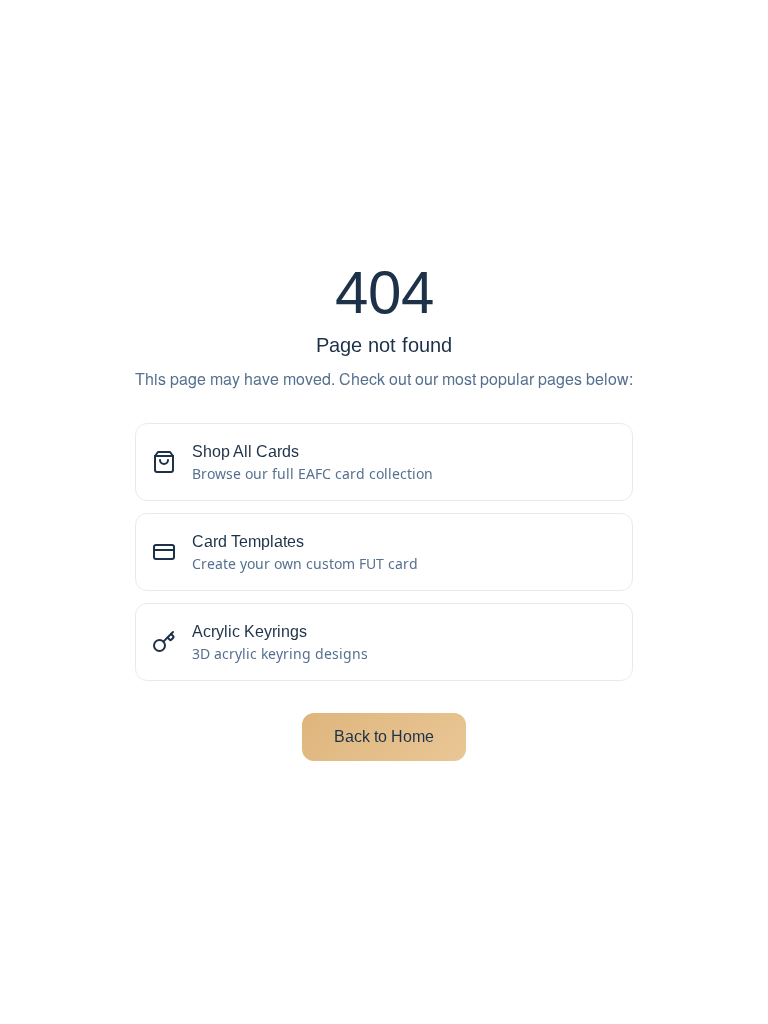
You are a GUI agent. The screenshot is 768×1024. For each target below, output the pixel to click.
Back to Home (384, 736)
